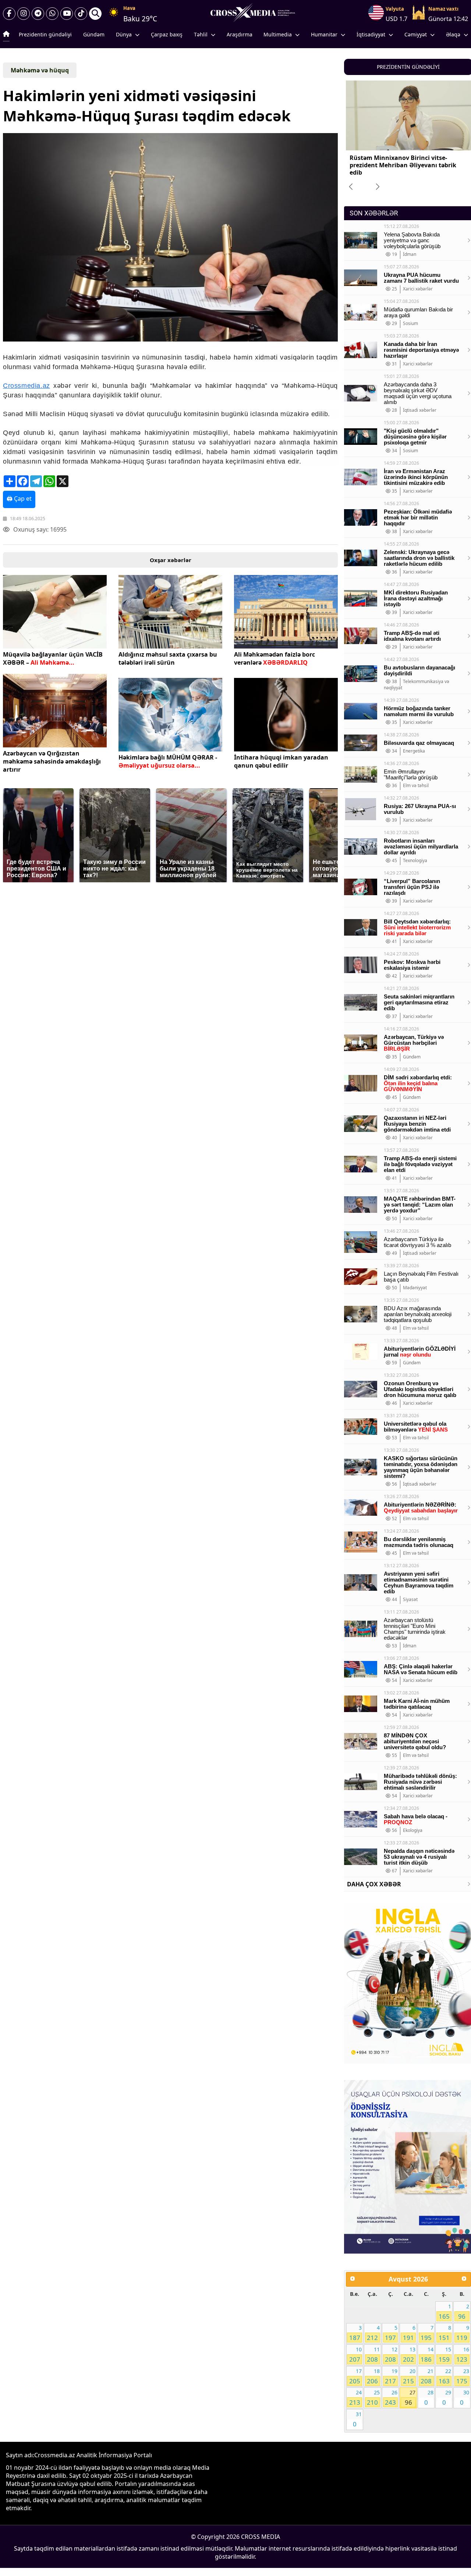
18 (373, 2376)
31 (357, 2419)
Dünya (124, 34)
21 (427, 2376)
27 (410, 2398)
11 (373, 2355)
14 (427, 2355)
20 (409, 2376)
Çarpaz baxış (167, 34)
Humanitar (324, 34)
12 (391, 2355)
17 (355, 2376)
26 (391, 2398)
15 (445, 2355)
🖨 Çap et (19, 499)
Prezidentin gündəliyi (45, 34)
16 (463, 2355)
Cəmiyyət (416, 34)
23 (463, 2376)
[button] (170, 238)
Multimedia (278, 34)
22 (445, 2376)
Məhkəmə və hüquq (40, 70)
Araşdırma (240, 34)
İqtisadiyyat (371, 34)
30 (464, 2398)
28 (429, 2398)
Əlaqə (453, 34)
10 (355, 2355)
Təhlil (201, 34)
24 (355, 2398)
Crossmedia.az (26, 386)
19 (391, 2376)
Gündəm (94, 34)
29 (447, 2398)
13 (409, 2355)
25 (373, 2398)
